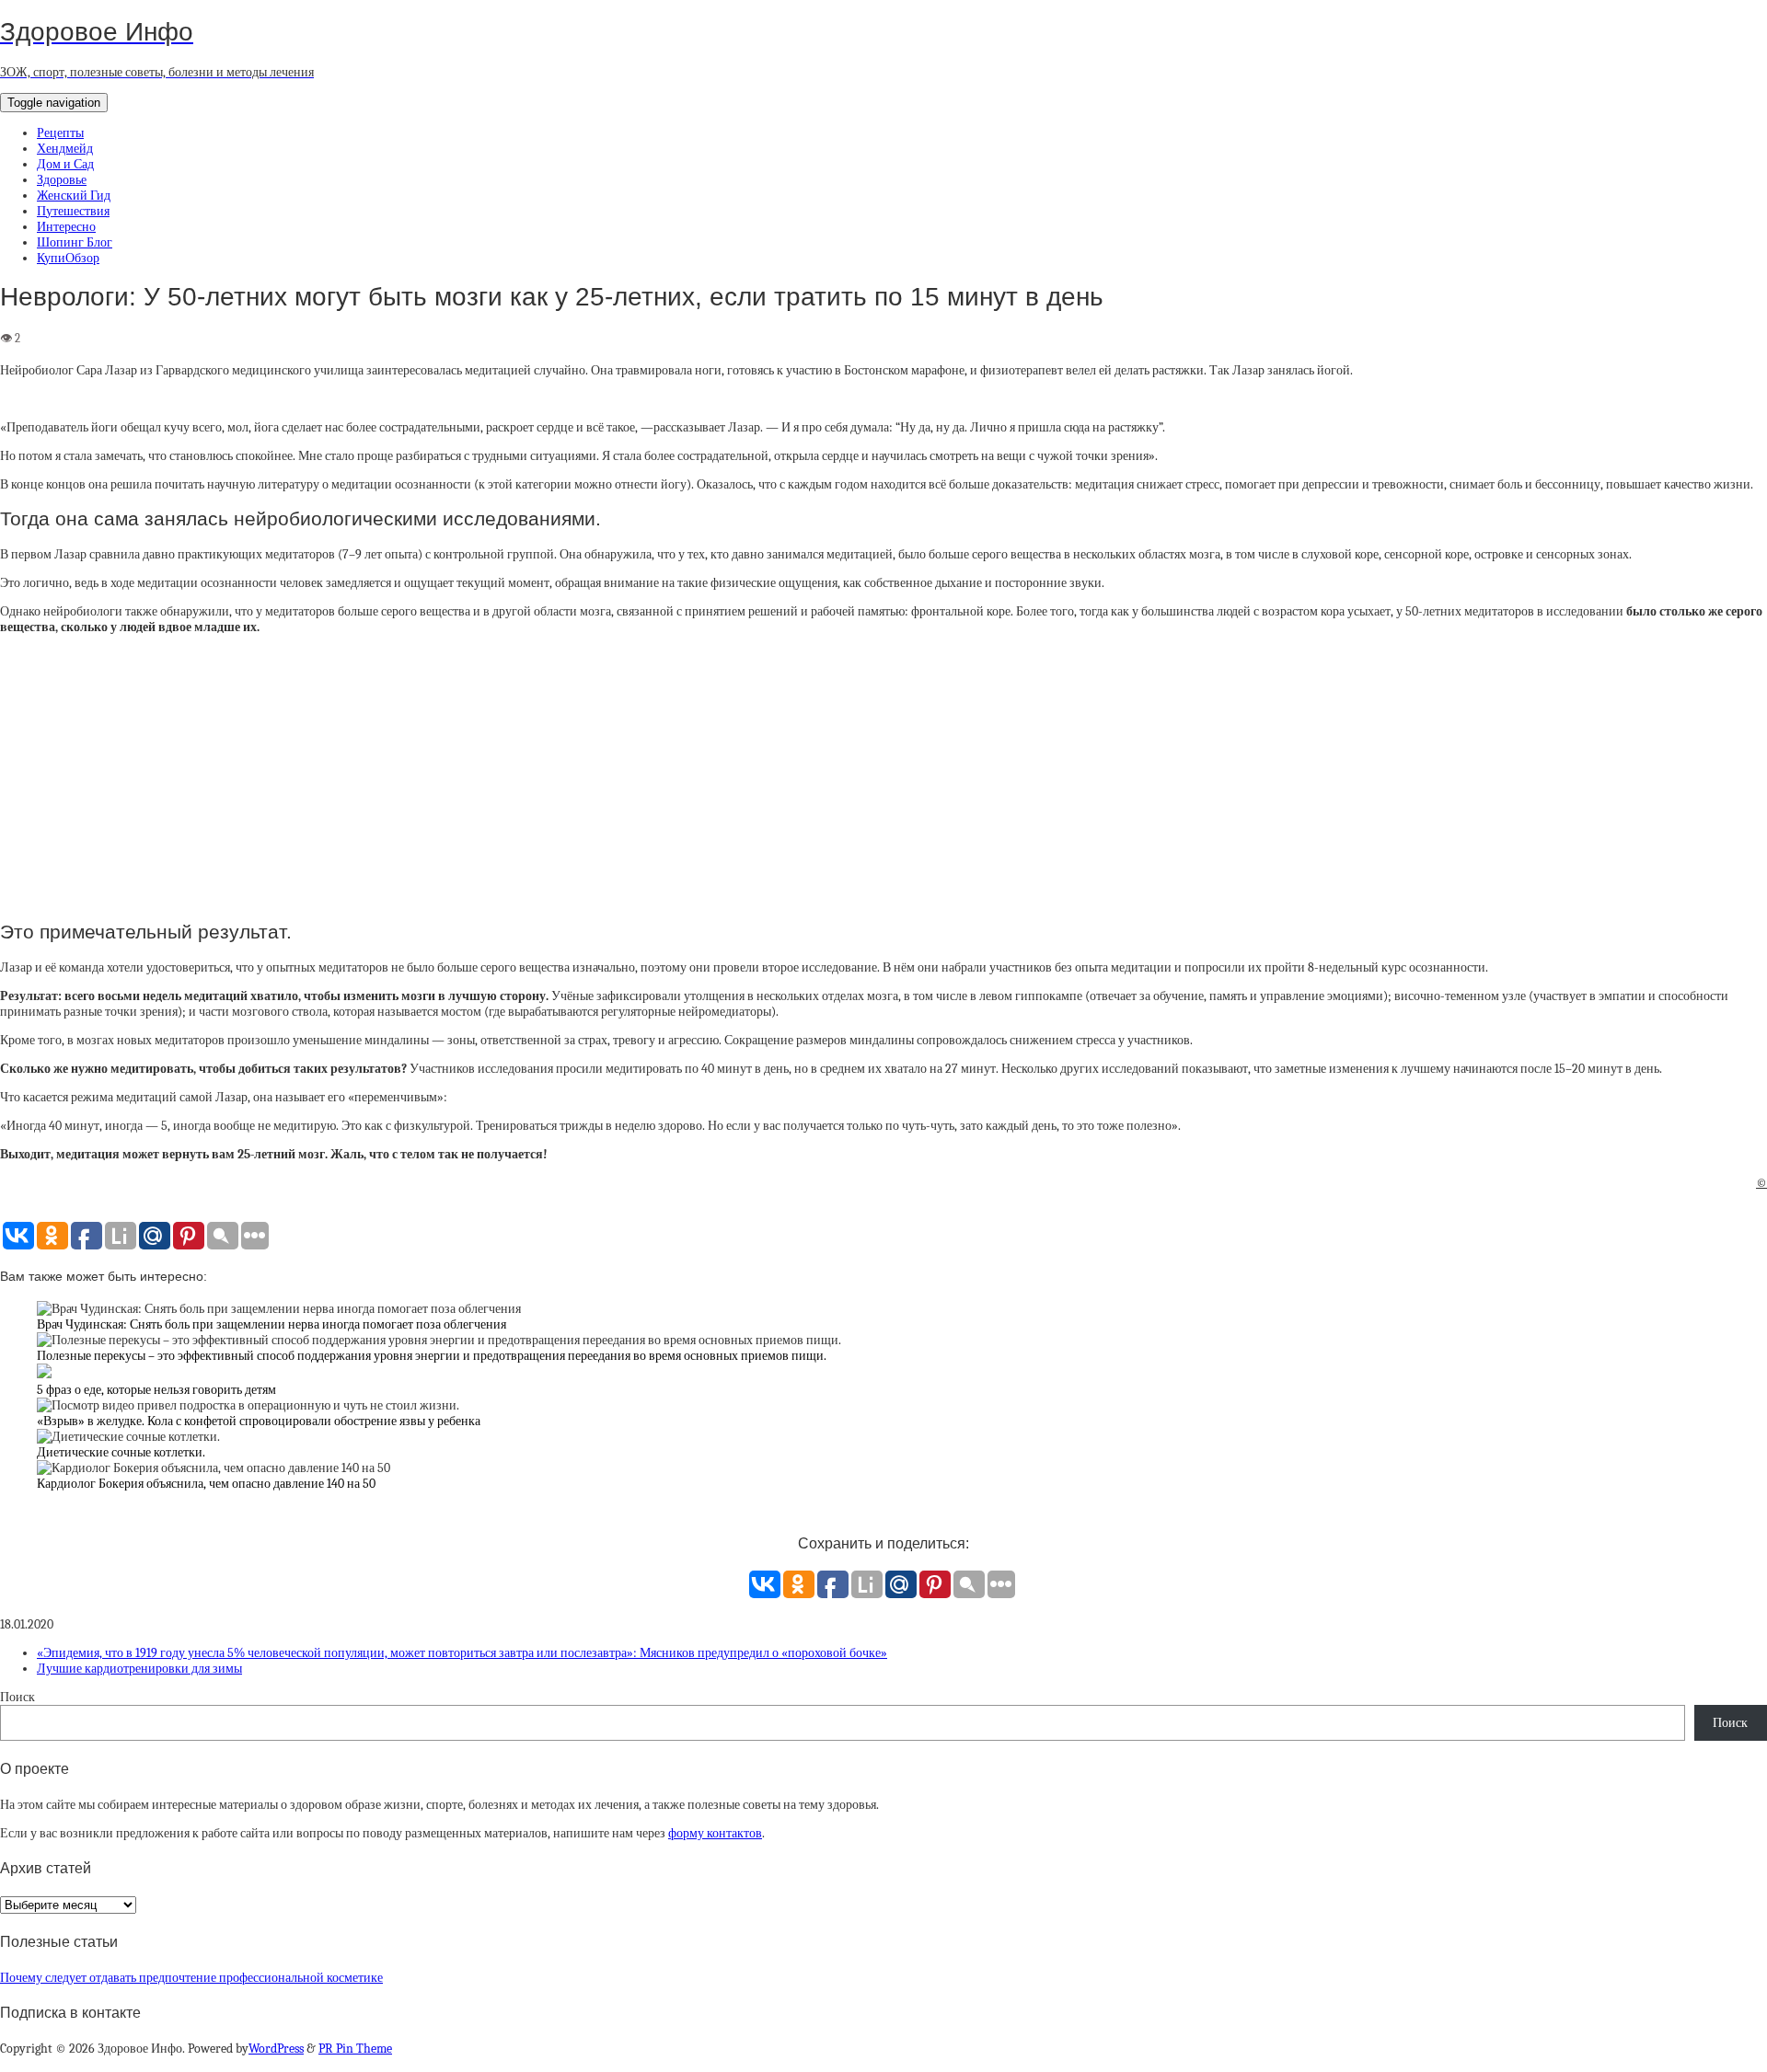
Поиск (17, 1697)
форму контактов (715, 1833)
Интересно (66, 227)
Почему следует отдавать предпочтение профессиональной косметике (191, 1978)
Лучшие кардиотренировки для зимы (139, 1669)
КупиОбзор (68, 258)
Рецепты (60, 133)
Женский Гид (74, 196)
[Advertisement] (883, 777)
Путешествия (73, 211)
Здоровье (62, 180)
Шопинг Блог (75, 242)
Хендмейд (65, 149)
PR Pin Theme (355, 2049)
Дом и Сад (65, 164)
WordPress (276, 2049)
